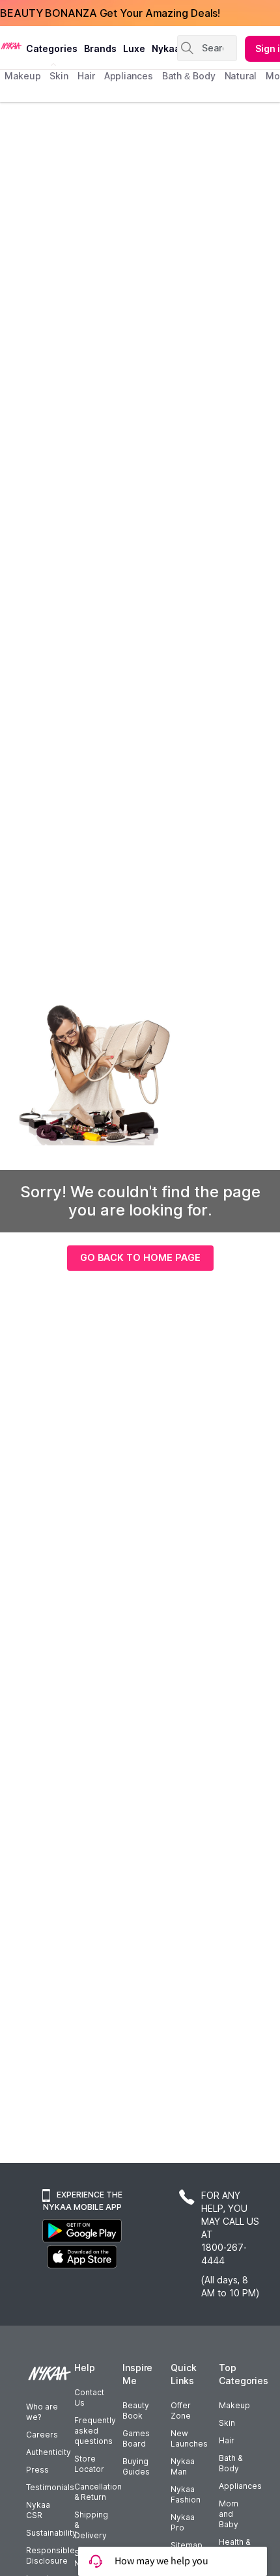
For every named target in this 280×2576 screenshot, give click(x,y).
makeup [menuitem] (22, 76)
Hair (227, 2440)
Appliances (240, 2486)
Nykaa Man (183, 2466)
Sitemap (187, 2545)
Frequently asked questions (95, 2431)
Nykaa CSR (38, 2510)
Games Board (136, 2438)
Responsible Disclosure (50, 2556)
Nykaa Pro (183, 2522)
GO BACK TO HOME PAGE (140, 1257)
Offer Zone (181, 2410)
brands (100, 48)
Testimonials (50, 2487)
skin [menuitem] (59, 76)
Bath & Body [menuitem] (189, 76)
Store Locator (89, 2464)
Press (37, 2470)
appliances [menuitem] (129, 76)
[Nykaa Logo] (11, 45)
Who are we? (42, 2412)
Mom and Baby (229, 2514)
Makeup (234, 2405)
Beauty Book (136, 2410)
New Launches (189, 2438)
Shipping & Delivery (91, 2525)
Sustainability (51, 2533)
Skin (227, 2423)
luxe (134, 48)
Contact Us (89, 2397)
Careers (42, 2435)
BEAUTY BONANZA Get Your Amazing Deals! (110, 13)
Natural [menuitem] (241, 76)
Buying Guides (136, 2466)
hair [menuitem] (86, 76)
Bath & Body (231, 2463)
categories (52, 48)
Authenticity (49, 2452)
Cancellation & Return (98, 2492)
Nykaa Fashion (186, 2494)
